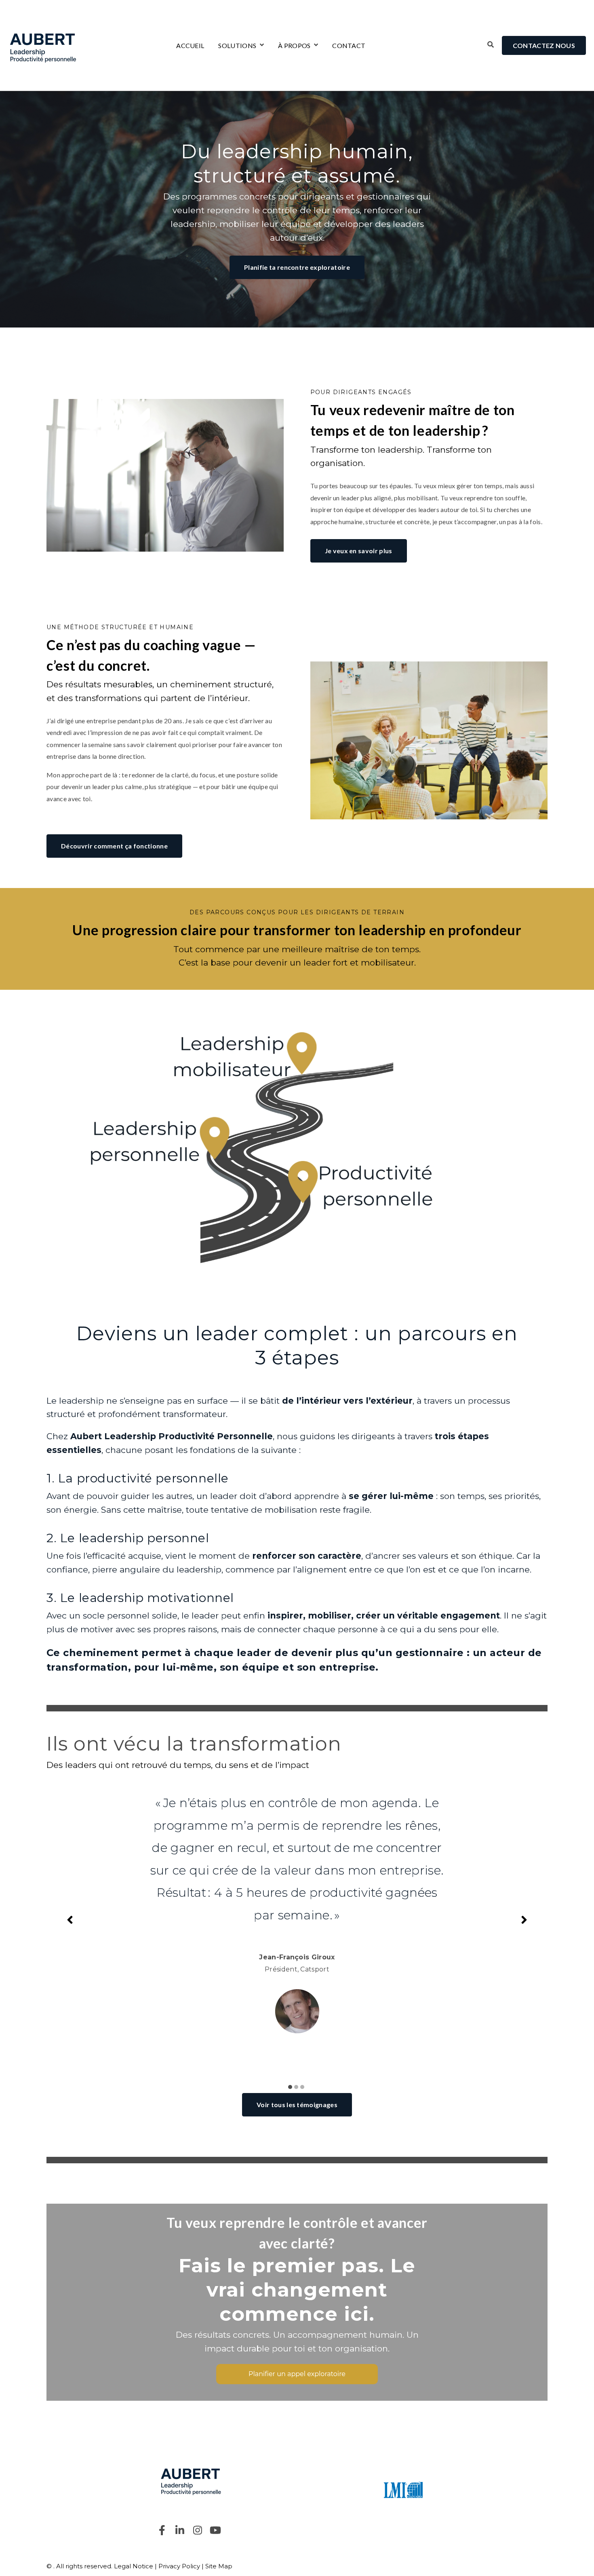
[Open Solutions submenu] (261, 45)
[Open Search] (491, 44)
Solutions (237, 46)
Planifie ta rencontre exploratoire (297, 267)
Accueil (190, 46)
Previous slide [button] (70, 1920)
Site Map (219, 2566)
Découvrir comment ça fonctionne (114, 846)
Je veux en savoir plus (359, 551)
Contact (349, 46)
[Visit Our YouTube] (215, 2530)
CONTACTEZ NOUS (544, 45)
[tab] (291, 2082)
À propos (294, 46)
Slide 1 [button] (290, 2087)
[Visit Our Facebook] (162, 2530)
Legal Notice (134, 2566)
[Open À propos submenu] (315, 45)
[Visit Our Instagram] (198, 2530)
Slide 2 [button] (296, 2087)
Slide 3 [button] (302, 2087)
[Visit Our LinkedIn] (180, 2530)
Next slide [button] (524, 1920)
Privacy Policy (179, 2566)
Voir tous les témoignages (297, 2105)
